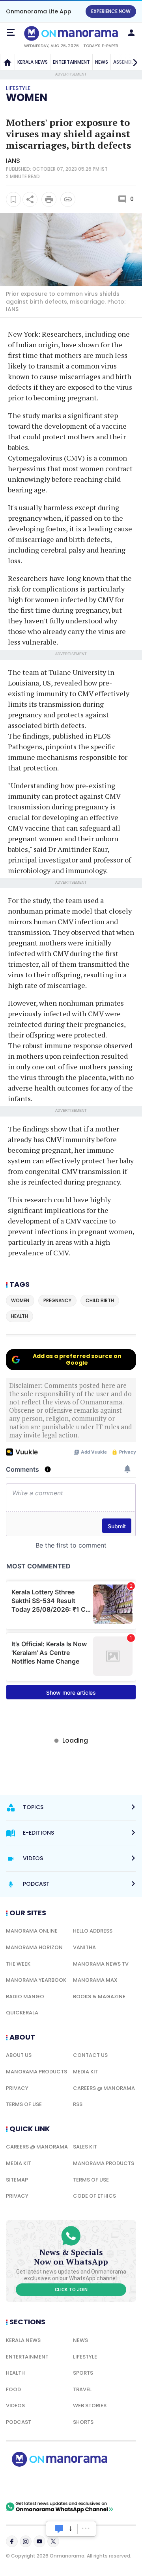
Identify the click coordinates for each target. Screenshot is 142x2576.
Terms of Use (24, 2104)
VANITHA (84, 1947)
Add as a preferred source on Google (77, 1359)
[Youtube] (39, 2541)
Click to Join (71, 2290)
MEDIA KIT (86, 2072)
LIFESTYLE (85, 2357)
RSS (78, 2104)
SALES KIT (85, 2147)
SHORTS (83, 2422)
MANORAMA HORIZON (34, 1947)
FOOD (13, 2389)
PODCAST (19, 2422)
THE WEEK (18, 1964)
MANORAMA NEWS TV (101, 1964)
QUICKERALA (22, 2013)
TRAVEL (82, 2389)
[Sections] (11, 33)
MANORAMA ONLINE (32, 1931)
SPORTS (83, 2373)
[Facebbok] (12, 2541)
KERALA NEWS (33, 62)
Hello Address (93, 1931)
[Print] (49, 199)
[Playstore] (32, 2484)
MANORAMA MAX (95, 1980)
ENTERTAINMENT (71, 62)
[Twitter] (53, 2541)
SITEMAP (17, 2180)
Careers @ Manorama (104, 2088)
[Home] (7, 62)
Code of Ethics (94, 2196)
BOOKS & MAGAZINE (99, 1996)
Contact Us (90, 2055)
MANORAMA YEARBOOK (36, 1980)
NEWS (102, 62)
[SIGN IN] (131, 33)
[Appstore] (87, 2484)
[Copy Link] (68, 199)
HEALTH (15, 2373)
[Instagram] (26, 2541)
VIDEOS (15, 2406)
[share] (30, 199)
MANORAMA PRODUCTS (36, 2072)
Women (27, 98)
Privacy (17, 2088)
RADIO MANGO (25, 1996)
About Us (19, 2055)
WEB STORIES (90, 2406)
